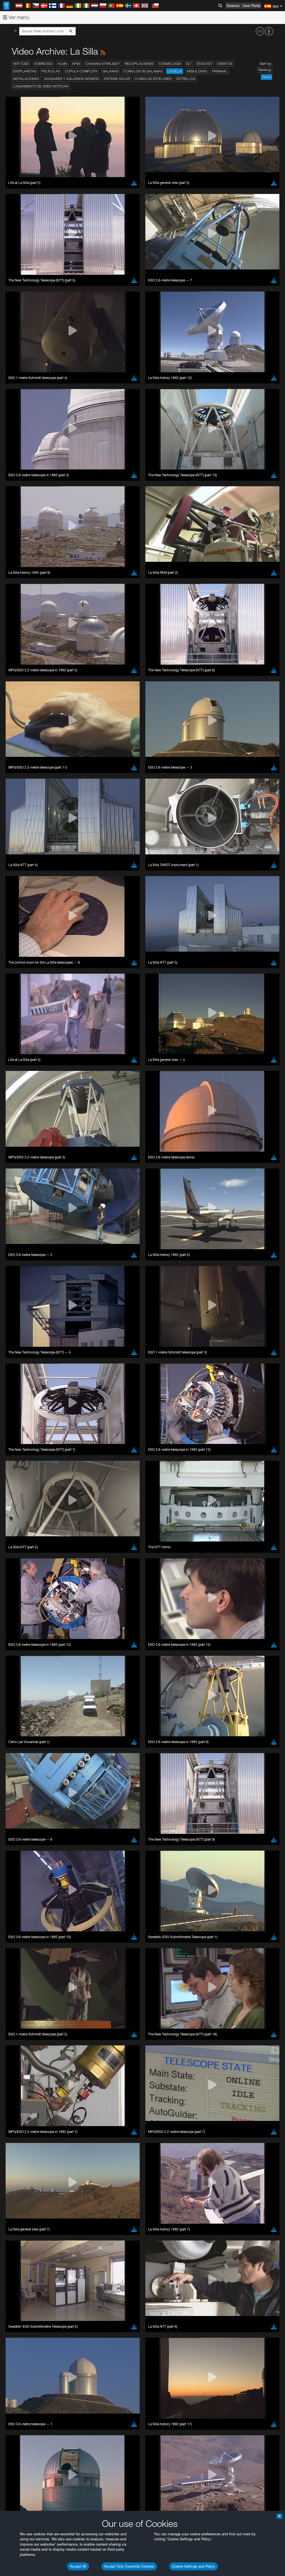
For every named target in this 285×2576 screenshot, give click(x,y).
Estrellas (186, 79)
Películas (51, 71)
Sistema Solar (117, 79)
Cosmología (170, 64)
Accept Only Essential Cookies (129, 2566)
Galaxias (110, 71)
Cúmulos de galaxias (143, 71)
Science (233, 6)
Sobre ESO (44, 64)
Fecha (266, 77)
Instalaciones (26, 79)
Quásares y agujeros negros (72, 79)
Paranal (220, 71)
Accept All (78, 2566)
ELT (189, 64)
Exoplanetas (25, 71)
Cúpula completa (81, 71)
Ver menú (18, 17)
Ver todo (21, 64)
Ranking (265, 70)
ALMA (62, 64)
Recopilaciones (139, 64)
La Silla (175, 71)
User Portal (251, 6)
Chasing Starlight (103, 64)
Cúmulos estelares (153, 79)
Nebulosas (197, 71)
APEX (76, 64)
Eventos (225, 64)
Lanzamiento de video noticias (41, 86)
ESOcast (205, 64)
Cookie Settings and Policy (194, 2566)
